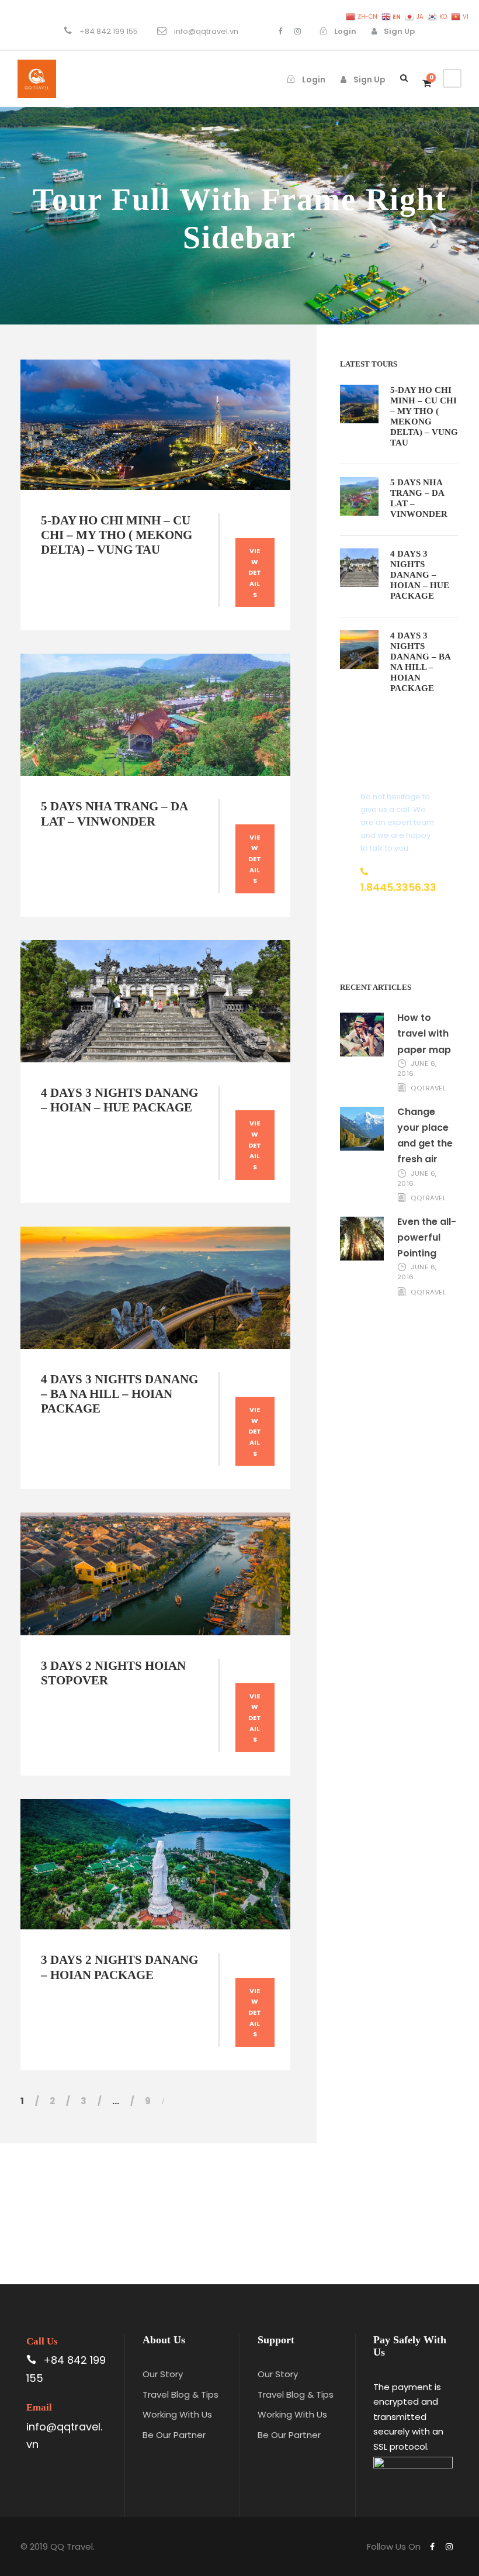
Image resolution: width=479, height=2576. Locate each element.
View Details (255, 573)
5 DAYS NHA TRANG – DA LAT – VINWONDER (114, 814)
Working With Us (177, 2414)
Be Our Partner (174, 2435)
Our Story (163, 2374)
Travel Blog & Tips (181, 2394)
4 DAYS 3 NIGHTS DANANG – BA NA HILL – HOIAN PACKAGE (119, 1394)
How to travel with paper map (424, 1033)
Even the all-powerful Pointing (427, 1237)
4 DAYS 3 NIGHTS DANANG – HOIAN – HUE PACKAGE (119, 1100)
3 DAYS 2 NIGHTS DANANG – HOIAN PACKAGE (119, 1967)
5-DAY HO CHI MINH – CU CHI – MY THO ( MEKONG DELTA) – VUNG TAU (117, 535)
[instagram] (298, 31)
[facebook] (280, 31)
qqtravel (428, 1088)
